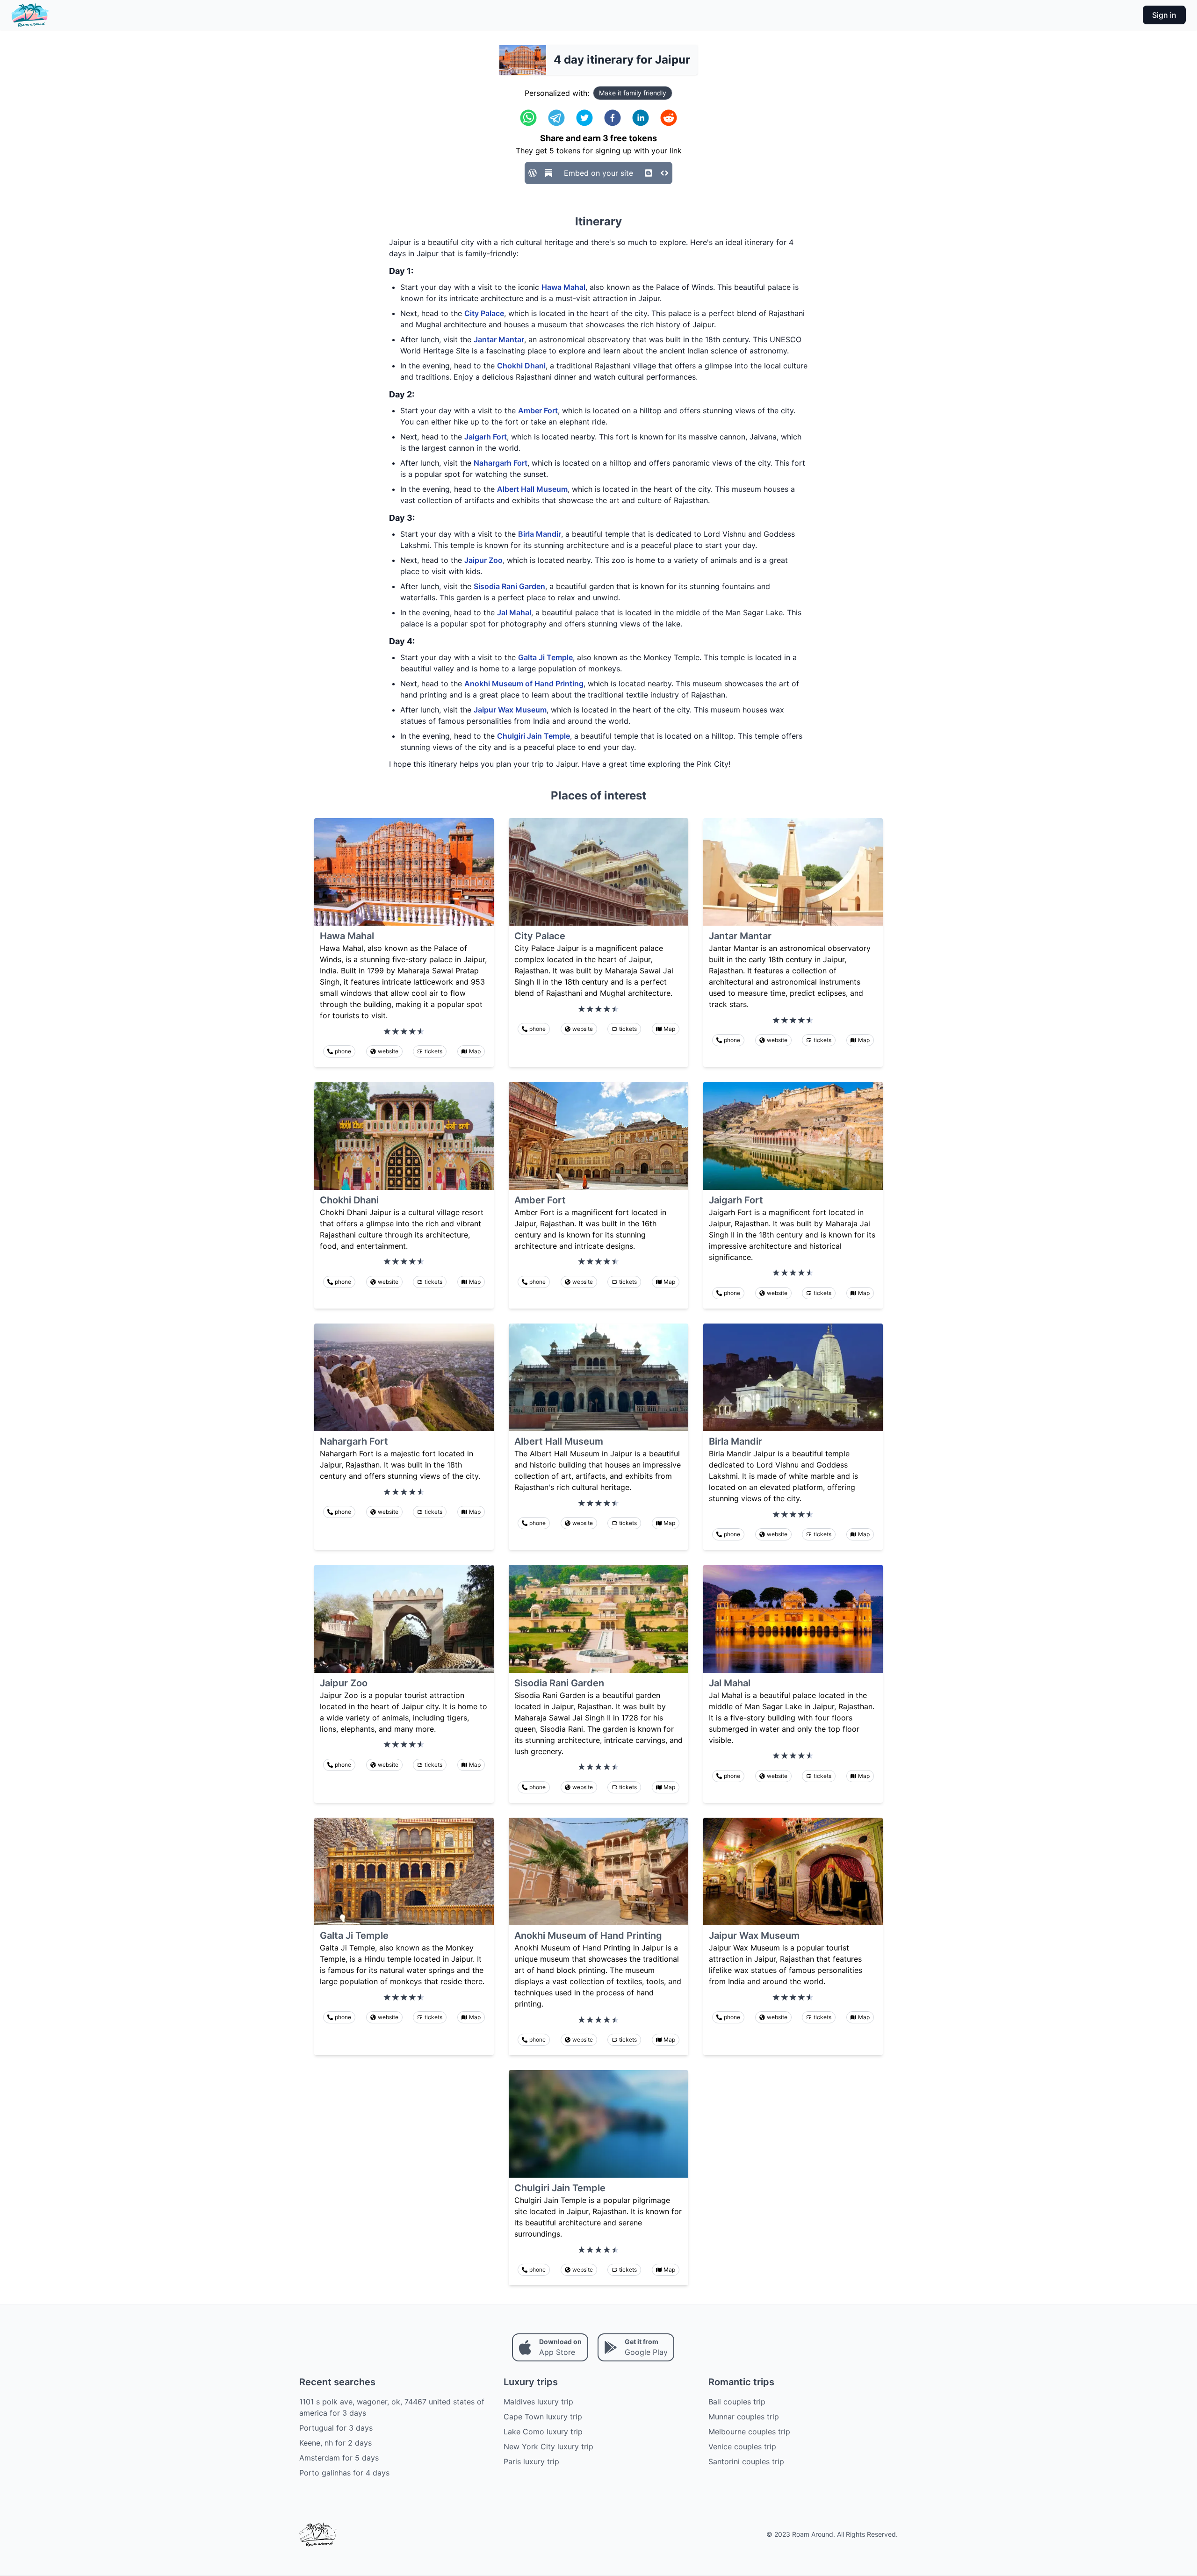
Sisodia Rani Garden (509, 586)
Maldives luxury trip (538, 2402)
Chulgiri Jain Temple (534, 736)
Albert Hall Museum (532, 489)
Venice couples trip (742, 2446)
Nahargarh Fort (501, 463)
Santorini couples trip (746, 2461)
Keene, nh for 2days (335, 2443)
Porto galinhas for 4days (344, 2473)
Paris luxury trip (531, 2461)
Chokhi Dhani (521, 366)
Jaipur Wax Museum (510, 710)
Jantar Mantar (499, 339)
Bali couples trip (737, 2402)
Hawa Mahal (563, 287)
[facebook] (613, 118)
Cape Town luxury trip (543, 2417)
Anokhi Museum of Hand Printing (524, 684)
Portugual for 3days (336, 2428)
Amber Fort (538, 410)
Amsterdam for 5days (339, 2458)
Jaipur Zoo (483, 560)
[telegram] (556, 118)
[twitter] (584, 118)
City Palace (484, 313)
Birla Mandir (540, 534)
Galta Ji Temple (545, 657)
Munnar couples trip (744, 2417)
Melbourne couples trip (749, 2432)
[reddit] (669, 118)
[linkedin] (641, 118)
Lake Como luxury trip (543, 2432)
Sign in (1164, 15)
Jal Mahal (514, 612)
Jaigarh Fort (486, 437)
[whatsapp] (528, 118)
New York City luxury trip (548, 2446)
